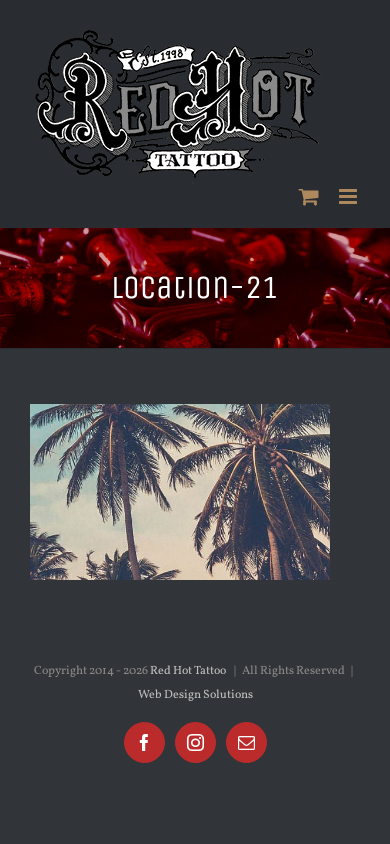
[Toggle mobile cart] (309, 196)
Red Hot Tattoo (188, 671)
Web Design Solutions (195, 695)
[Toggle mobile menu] (349, 196)
